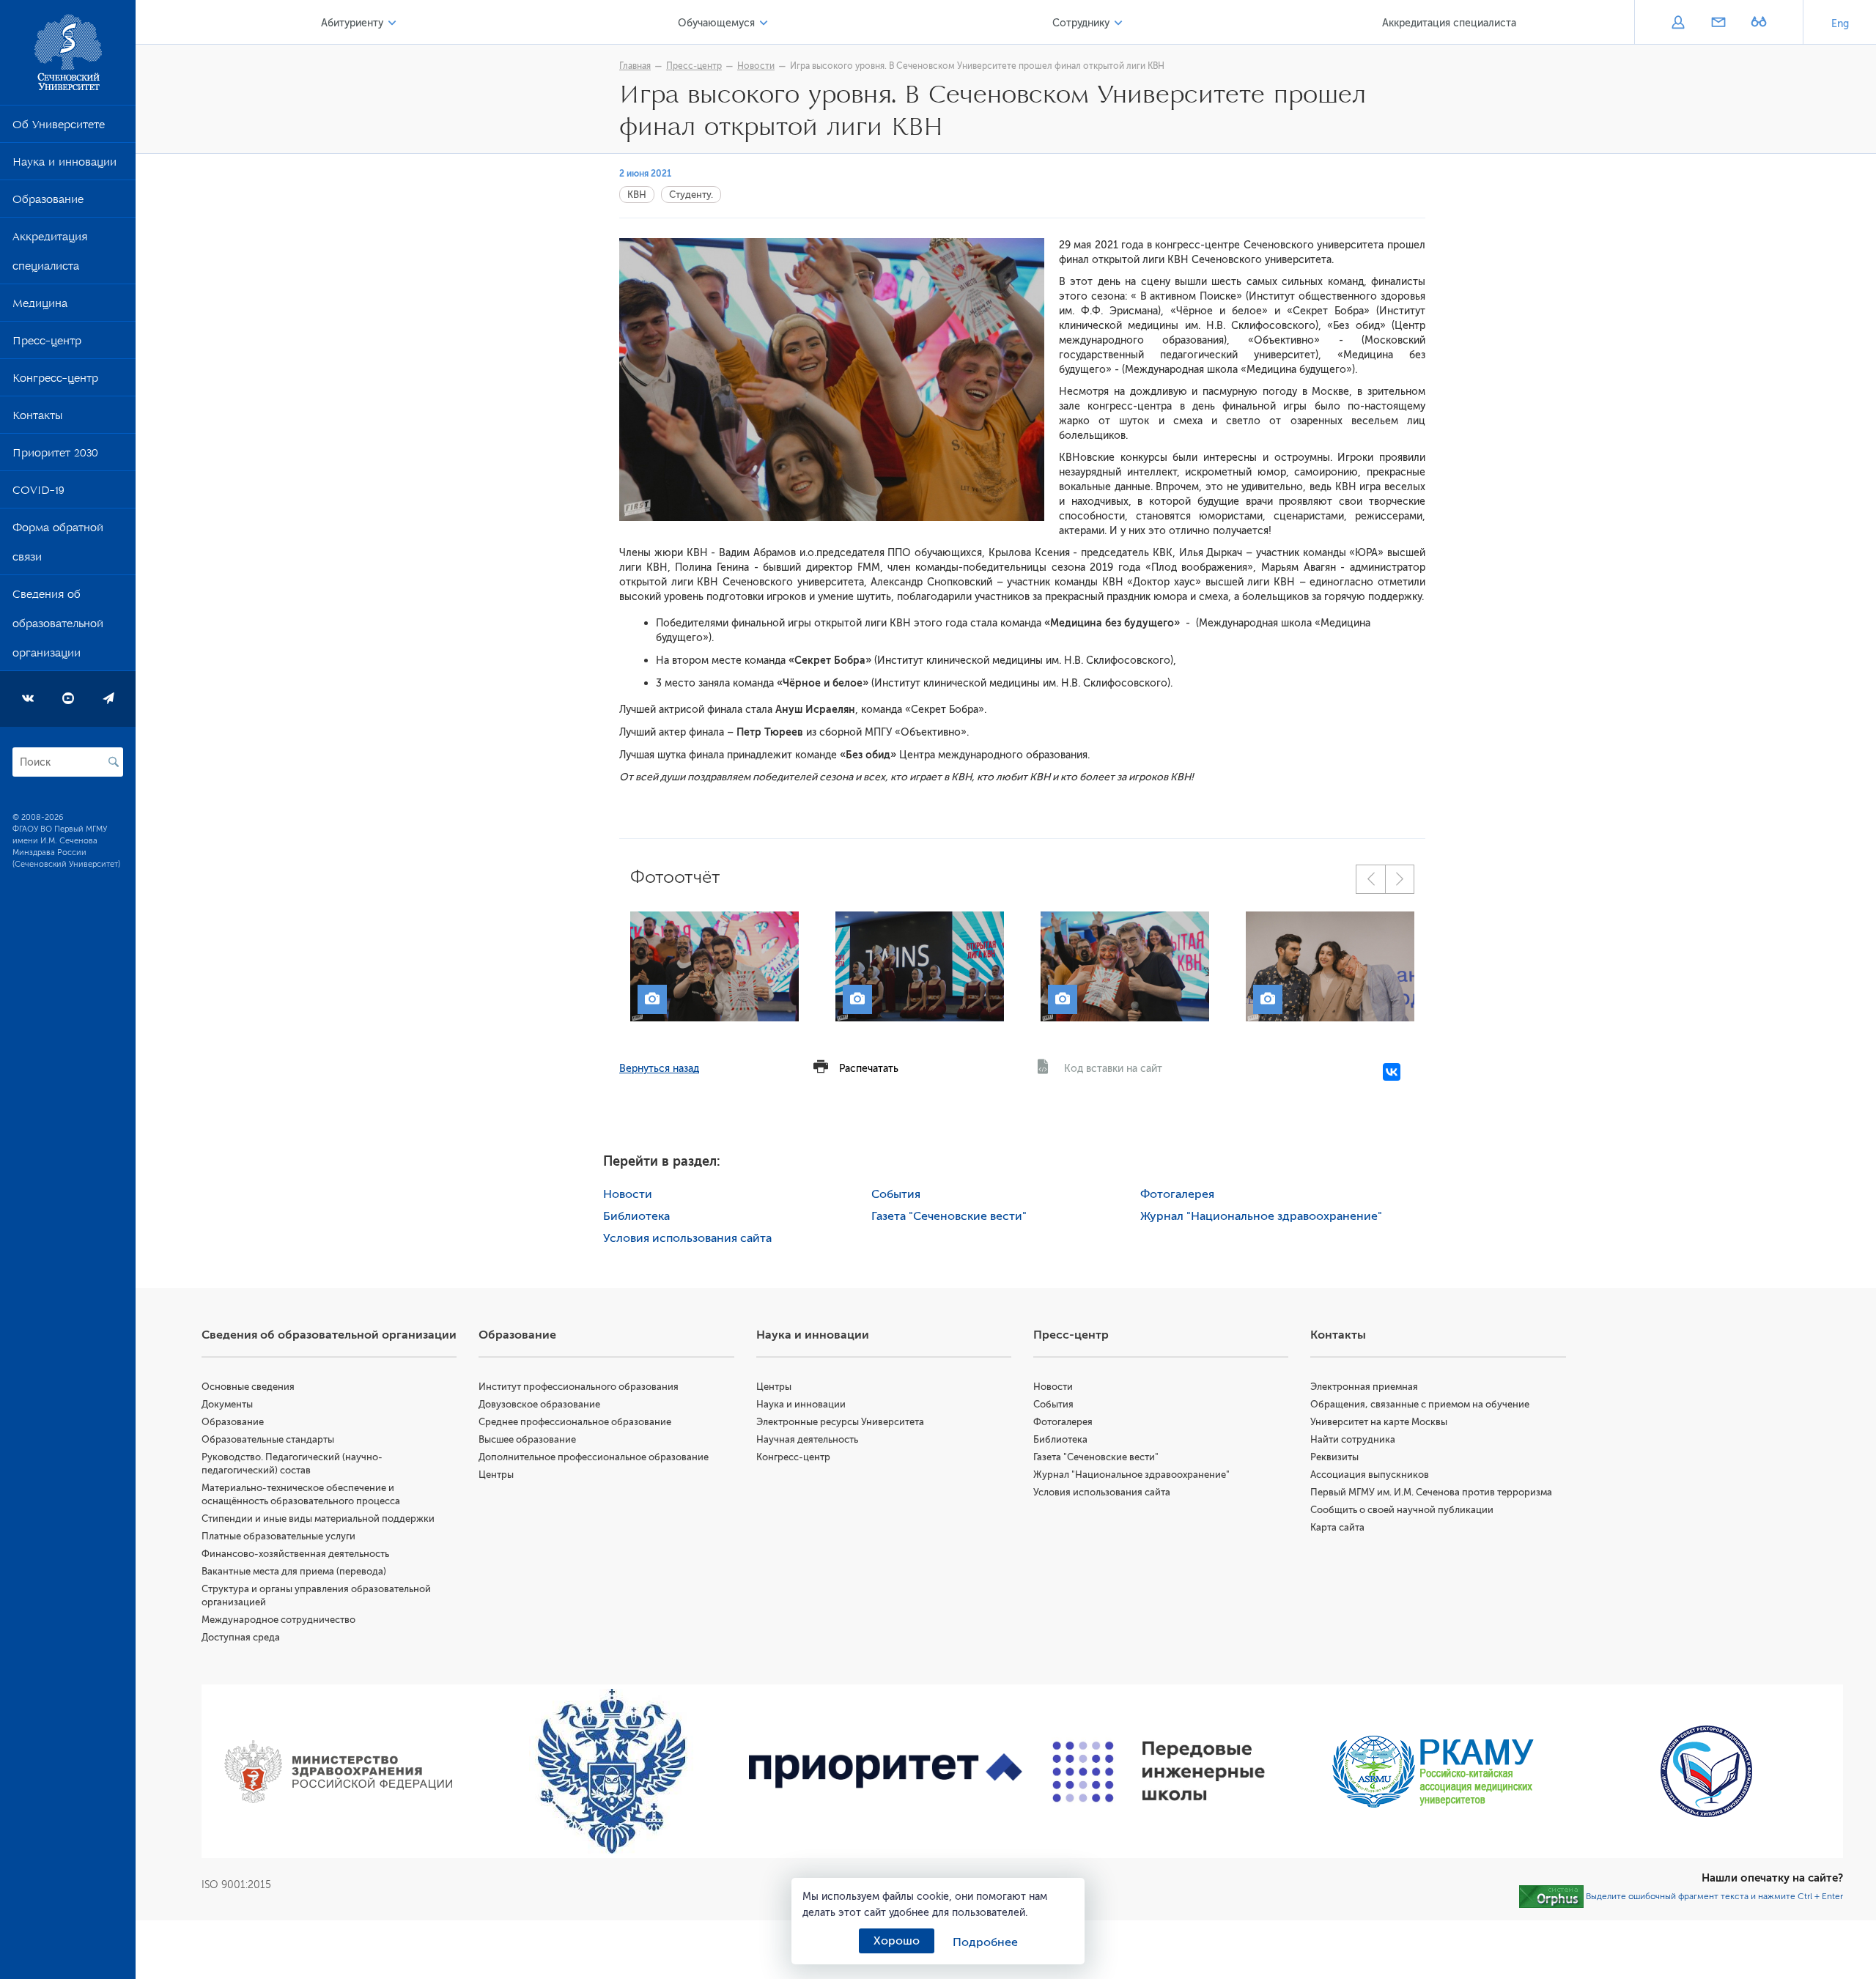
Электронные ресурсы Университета (840, 1422)
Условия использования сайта (687, 1238)
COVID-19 (38, 493)
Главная (635, 66)
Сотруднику (1081, 23)
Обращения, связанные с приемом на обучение (1420, 1404)
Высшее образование (527, 1439)
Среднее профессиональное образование (575, 1422)
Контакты (37, 418)
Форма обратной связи (58, 545)
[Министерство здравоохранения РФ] (338, 1772)
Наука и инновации (64, 165)
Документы (227, 1404)
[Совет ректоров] (1706, 1771)
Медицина (40, 306)
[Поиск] (114, 762)
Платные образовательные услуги (278, 1536)
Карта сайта (1337, 1527)
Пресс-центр (47, 344)
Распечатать (869, 1069)
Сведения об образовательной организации (58, 626)
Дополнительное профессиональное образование (594, 1457)
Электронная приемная (1364, 1387)
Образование (48, 202)
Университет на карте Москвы (1379, 1422)
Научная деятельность (807, 1439)
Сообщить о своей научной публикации (1402, 1510)
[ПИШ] (1159, 1772)
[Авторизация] (1678, 23)
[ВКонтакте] (1392, 1072)
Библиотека (636, 1216)
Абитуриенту (352, 23)
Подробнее (985, 1942)
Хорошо (897, 1941)
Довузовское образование (539, 1404)
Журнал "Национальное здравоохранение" (1261, 1216)
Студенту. (691, 195)
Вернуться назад (659, 1069)
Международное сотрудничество (278, 1620)
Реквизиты (1334, 1457)
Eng (1840, 24)
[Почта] (1718, 23)
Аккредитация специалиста (50, 254)
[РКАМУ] (1432, 1772)
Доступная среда (241, 1637)
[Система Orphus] (1551, 1896)
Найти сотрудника (1353, 1439)
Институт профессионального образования (579, 1387)
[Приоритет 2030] (886, 1772)
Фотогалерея (1177, 1194)
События (896, 1194)
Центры (496, 1475)
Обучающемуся (716, 23)
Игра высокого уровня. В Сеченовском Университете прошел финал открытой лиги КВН (977, 66)
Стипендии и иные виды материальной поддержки (318, 1519)
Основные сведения (248, 1387)
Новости (756, 66)
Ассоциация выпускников (1370, 1475)
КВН (637, 195)
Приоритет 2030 (55, 456)
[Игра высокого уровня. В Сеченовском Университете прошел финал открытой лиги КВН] (714, 966)
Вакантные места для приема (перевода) (294, 1571)
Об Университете (59, 127)
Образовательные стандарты (268, 1439)
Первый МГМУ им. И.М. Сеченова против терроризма (1431, 1492)
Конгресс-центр (55, 381)
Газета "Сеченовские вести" (949, 1216)
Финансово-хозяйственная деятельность (295, 1554)
